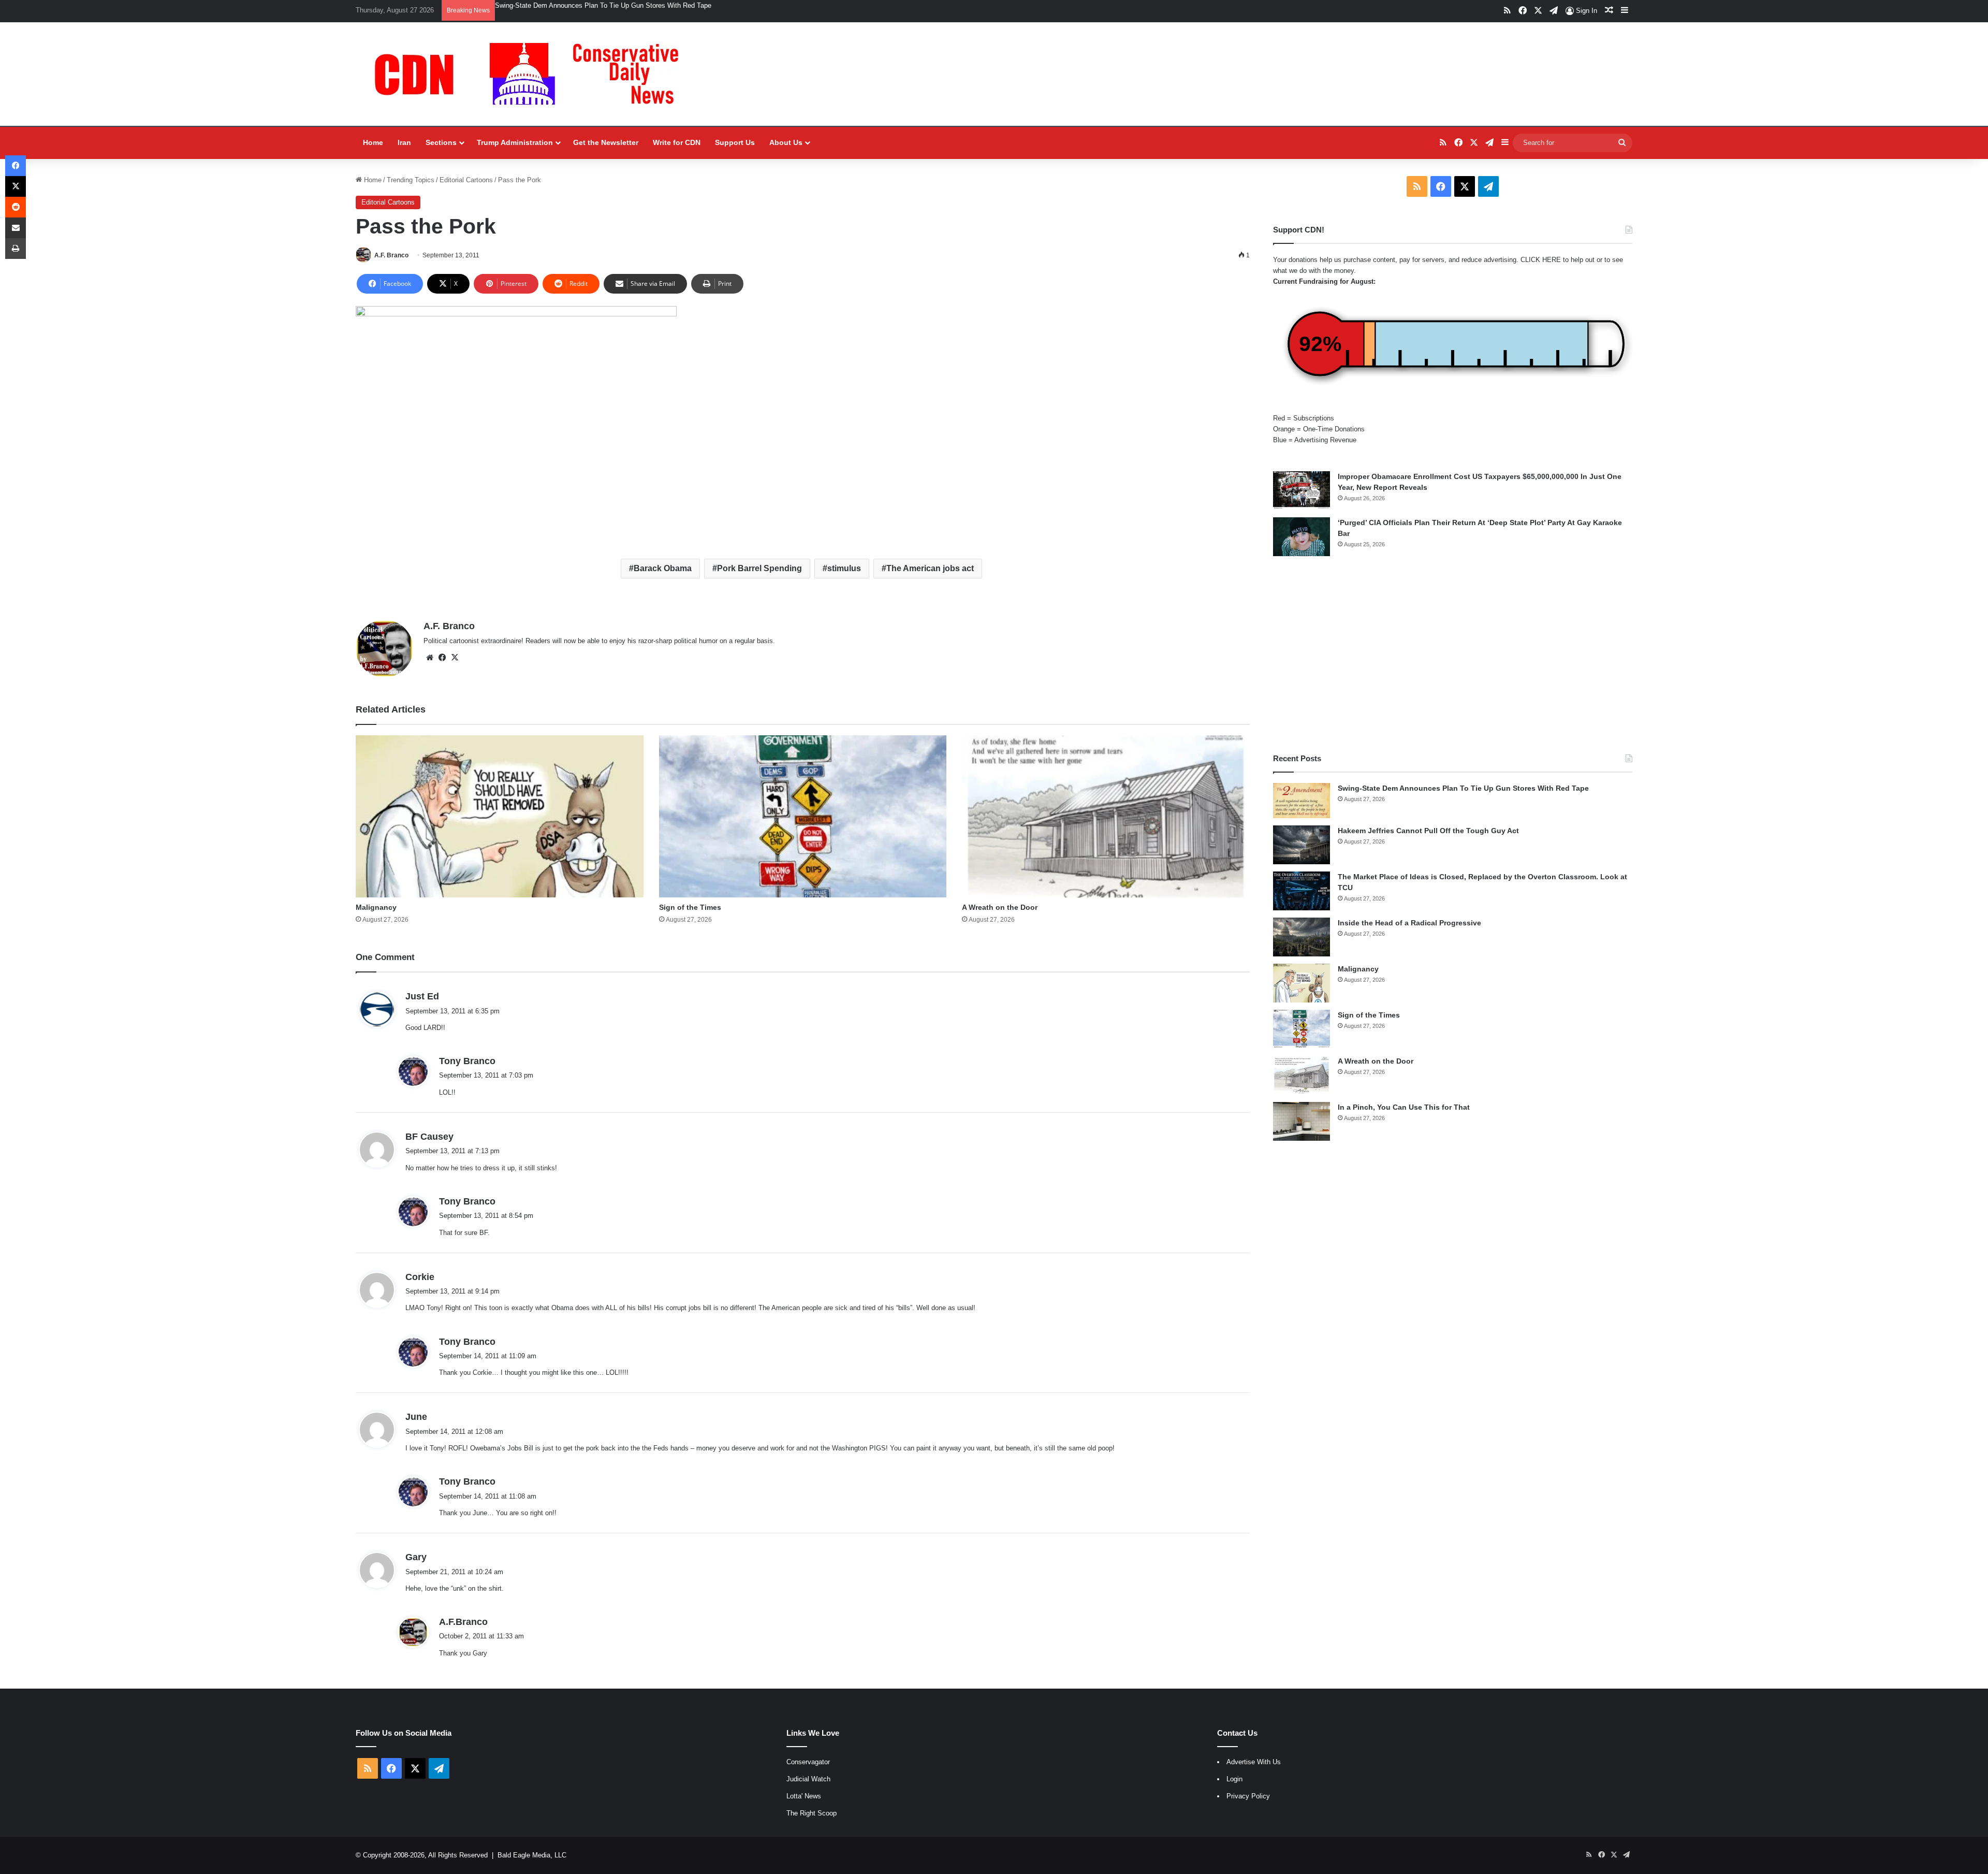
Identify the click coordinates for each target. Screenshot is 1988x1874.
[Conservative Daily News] (532, 74)
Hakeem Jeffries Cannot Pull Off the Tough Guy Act (1428, 831)
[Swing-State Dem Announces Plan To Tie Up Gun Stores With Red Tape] (1302, 801)
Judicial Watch (808, 1779)
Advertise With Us (1254, 1762)
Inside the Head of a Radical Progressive (1409, 923)
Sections (441, 142)
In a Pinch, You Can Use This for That (1404, 1107)
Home (373, 142)
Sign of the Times (690, 907)
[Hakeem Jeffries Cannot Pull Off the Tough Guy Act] (1302, 845)
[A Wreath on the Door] (1106, 816)
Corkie (420, 1277)
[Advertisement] (1453, 655)
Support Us (735, 142)
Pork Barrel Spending (759, 568)
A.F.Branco (463, 1622)
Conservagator (808, 1762)
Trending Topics (411, 180)
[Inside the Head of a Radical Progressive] (1302, 937)
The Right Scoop (812, 1813)
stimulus (844, 568)
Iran (404, 142)
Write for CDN (677, 142)
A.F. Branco (391, 255)
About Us (786, 142)
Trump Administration (515, 142)
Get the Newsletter (606, 142)
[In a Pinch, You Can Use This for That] (1302, 1121)
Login (1234, 1779)
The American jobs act (930, 568)
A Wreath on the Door (1000, 907)
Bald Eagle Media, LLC (532, 1855)
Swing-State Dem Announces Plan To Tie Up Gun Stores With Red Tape (603, 5)
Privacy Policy (1248, 1796)
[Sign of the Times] (803, 816)
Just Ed (422, 996)
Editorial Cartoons (466, 180)
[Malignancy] (500, 816)
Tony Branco (467, 1061)
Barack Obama (663, 568)
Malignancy (376, 907)
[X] (455, 658)
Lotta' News (804, 1796)
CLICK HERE (1541, 260)
